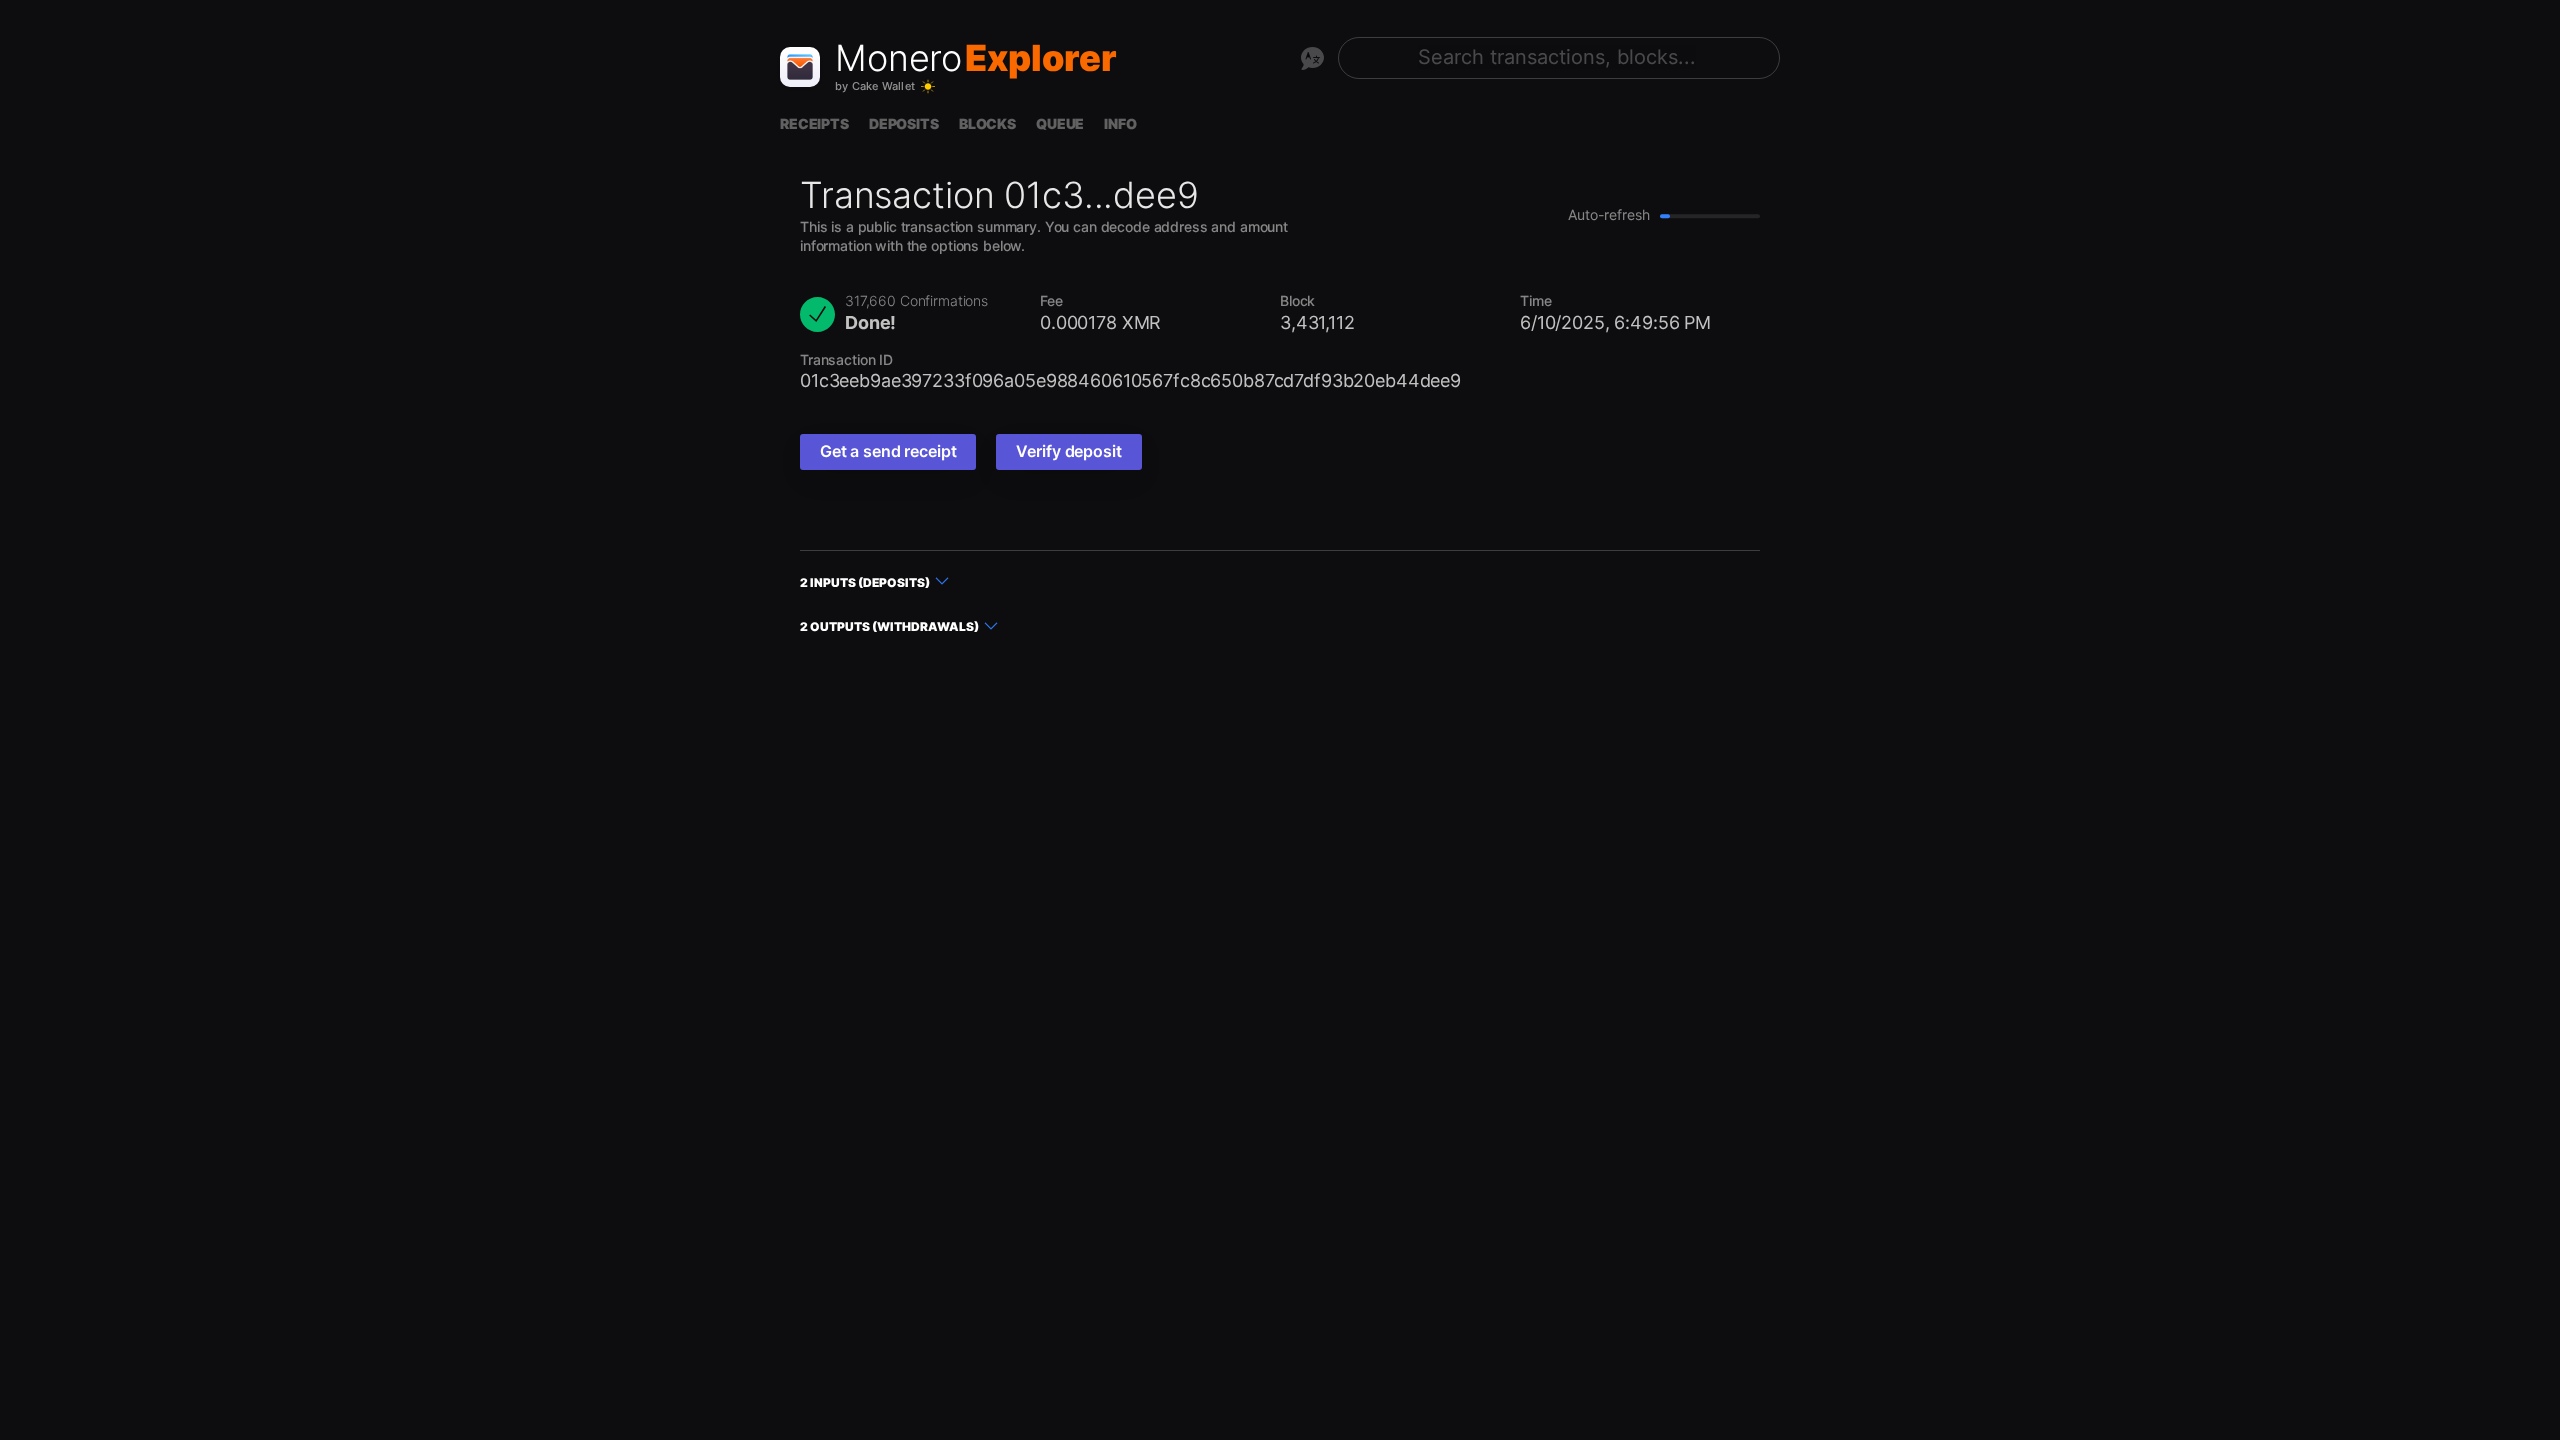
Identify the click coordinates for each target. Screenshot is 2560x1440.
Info (1120, 123)
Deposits (904, 123)
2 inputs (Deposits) (865, 582)
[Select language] (1312, 58)
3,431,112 (1317, 322)
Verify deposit (1068, 451)
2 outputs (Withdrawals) (889, 626)
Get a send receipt (888, 451)
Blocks (987, 123)
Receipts (814, 123)
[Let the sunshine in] (928, 87)
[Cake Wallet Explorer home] (800, 67)
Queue (1060, 123)
